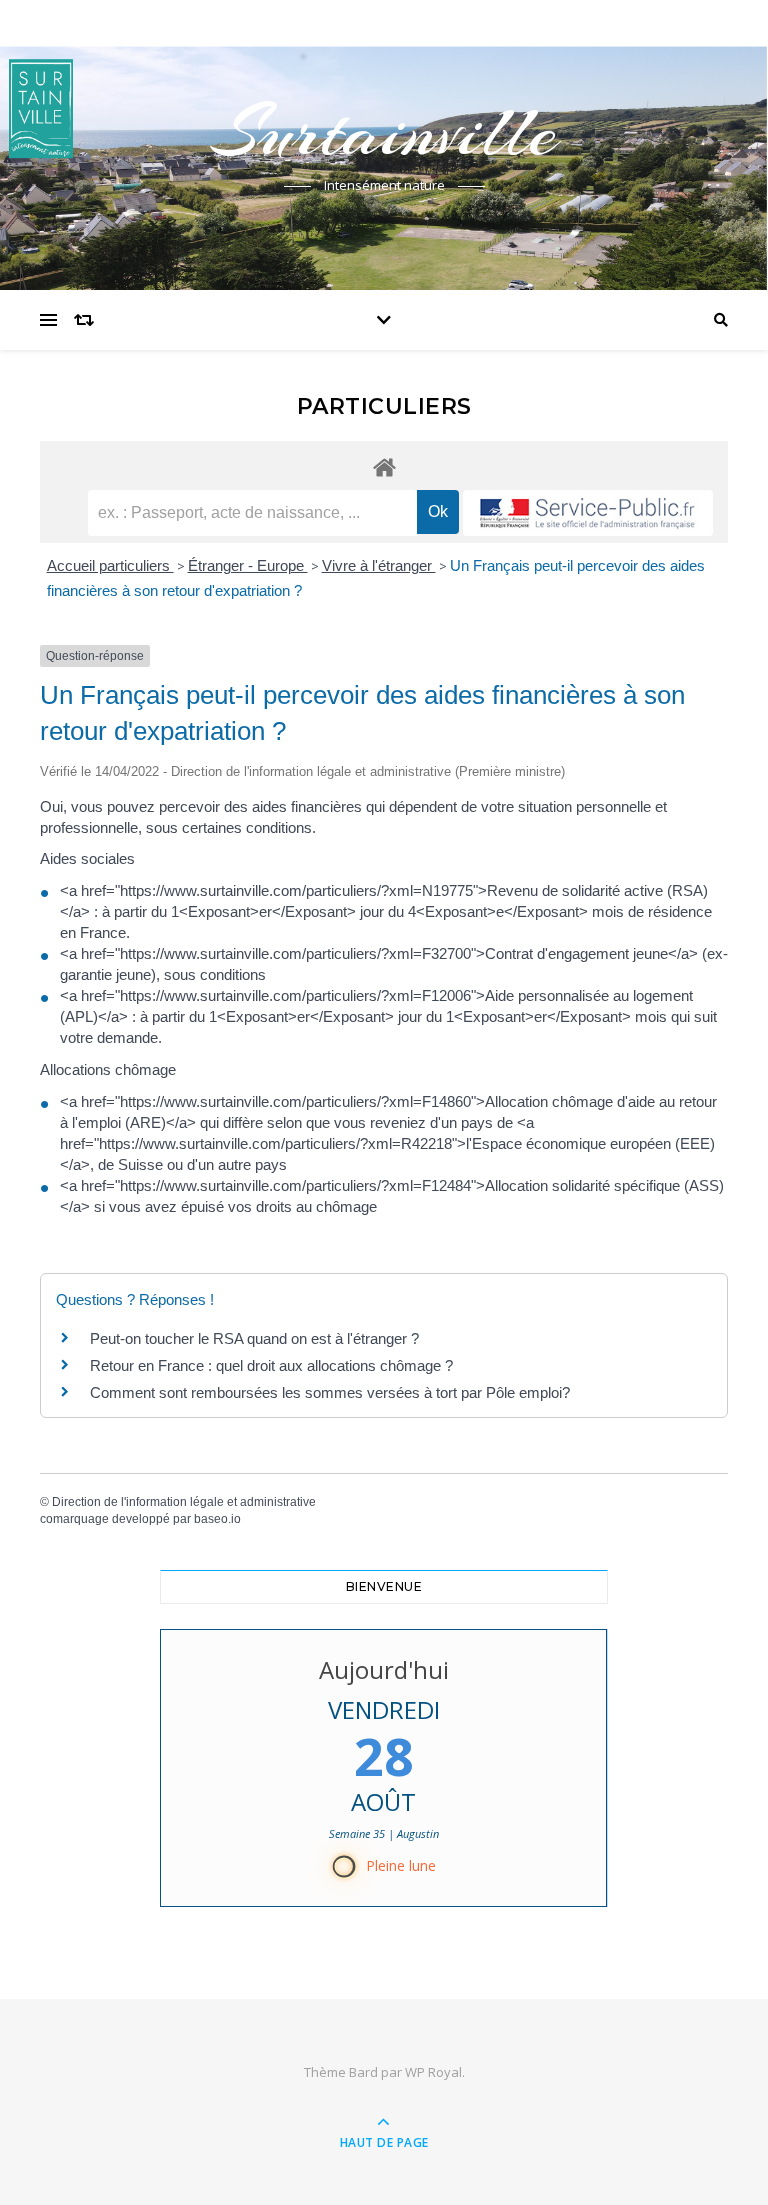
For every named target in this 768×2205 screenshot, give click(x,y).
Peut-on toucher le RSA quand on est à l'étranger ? (254, 1338)
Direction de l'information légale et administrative (184, 1502)
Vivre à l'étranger (379, 565)
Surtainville (384, 132)
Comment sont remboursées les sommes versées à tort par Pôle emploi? (330, 1392)
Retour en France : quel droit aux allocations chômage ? (271, 1365)
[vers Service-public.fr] (588, 513)
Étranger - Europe (248, 565)
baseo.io (217, 1519)
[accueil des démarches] (384, 466)
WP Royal (433, 2072)
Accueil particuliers (110, 565)
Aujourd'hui (384, 1669)
